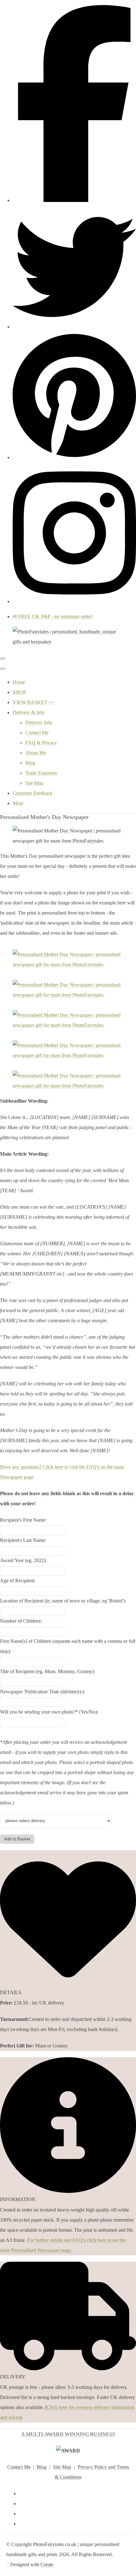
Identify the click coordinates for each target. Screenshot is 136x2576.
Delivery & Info (29, 712)
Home (19, 682)
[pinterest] (74, 457)
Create (47, 2564)
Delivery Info (39, 722)
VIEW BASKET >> (34, 702)
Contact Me (37, 733)
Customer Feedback (33, 793)
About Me (36, 753)
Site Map (34, 783)
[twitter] (74, 327)
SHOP (19, 692)
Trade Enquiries (41, 773)
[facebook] (74, 200)
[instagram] (74, 601)
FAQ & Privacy (41, 743)
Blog (30, 763)
